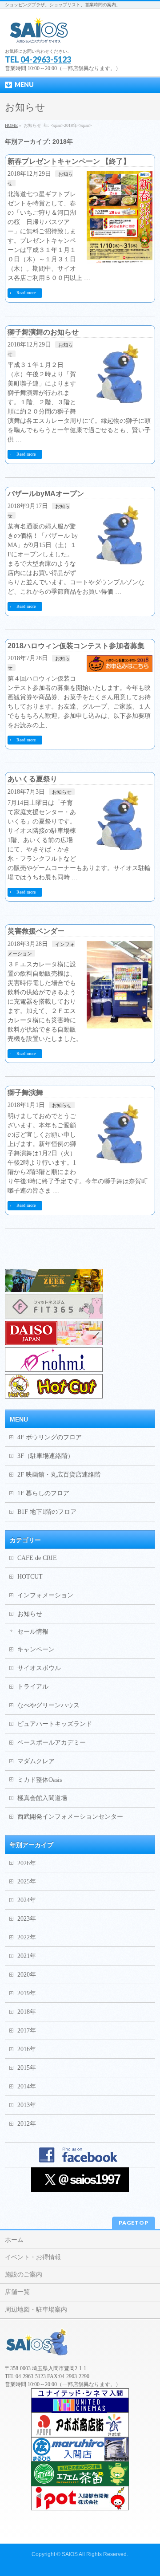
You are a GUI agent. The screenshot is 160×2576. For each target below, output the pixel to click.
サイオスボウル (39, 1668)
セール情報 (33, 1632)
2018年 (27, 2012)
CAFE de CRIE (37, 1558)
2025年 (27, 1881)
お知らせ (62, 792)
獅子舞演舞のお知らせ (43, 332)
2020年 (27, 1975)
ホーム (14, 2240)
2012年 (27, 2124)
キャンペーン (36, 1649)
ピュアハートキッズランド (55, 1724)
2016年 (27, 2049)
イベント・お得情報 (33, 2257)
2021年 (27, 1956)
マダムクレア (36, 1761)
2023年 (27, 1919)
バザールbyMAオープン (46, 494)
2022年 (27, 1937)
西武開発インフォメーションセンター (70, 1817)
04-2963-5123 (46, 59)
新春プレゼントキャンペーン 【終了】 (69, 161)
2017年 (27, 2030)
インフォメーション (45, 1595)
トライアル (33, 1687)
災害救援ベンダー (36, 931)
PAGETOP (134, 2223)
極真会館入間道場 (42, 1798)
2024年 (27, 1900)
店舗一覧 (17, 2292)
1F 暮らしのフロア (43, 1493)
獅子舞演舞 (25, 1093)
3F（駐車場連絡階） (46, 1456)
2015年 (27, 2068)
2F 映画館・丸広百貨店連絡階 (59, 1475)
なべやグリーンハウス (48, 1705)
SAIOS (70, 2554)
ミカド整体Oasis (40, 1780)
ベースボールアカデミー (52, 1743)
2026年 (27, 1863)
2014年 (27, 2086)
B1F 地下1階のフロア (47, 1512)
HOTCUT (30, 1577)
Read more (26, 293)
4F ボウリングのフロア (50, 1437)
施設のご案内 (24, 2275)
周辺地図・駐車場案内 (36, 2310)
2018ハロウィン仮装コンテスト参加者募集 (76, 646)
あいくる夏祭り (32, 779)
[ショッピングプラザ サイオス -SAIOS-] (40, 33)
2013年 (27, 2105)
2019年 (27, 1993)
